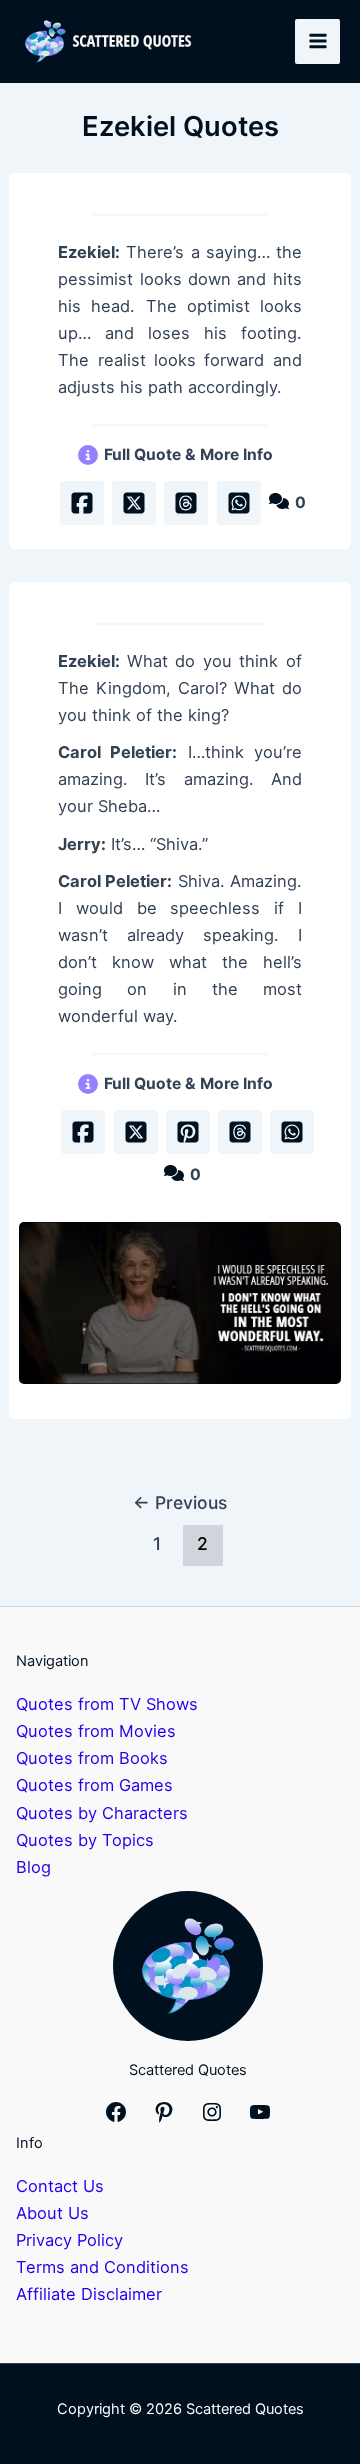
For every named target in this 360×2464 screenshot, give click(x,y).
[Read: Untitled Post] (180, 1303)
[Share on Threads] (186, 503)
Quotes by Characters (102, 1813)
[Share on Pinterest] (188, 1132)
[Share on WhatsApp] (239, 503)
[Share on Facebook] (82, 503)
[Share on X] (134, 503)
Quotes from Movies (96, 1731)
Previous (180, 1502)
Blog (33, 1867)
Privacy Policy (69, 2240)
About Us (52, 2213)
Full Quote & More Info (188, 454)
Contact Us (60, 2186)
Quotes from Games (94, 1785)
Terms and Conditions (102, 2267)
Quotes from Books (92, 1758)
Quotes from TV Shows (107, 1704)
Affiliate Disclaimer (89, 2294)
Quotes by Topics (85, 1840)
